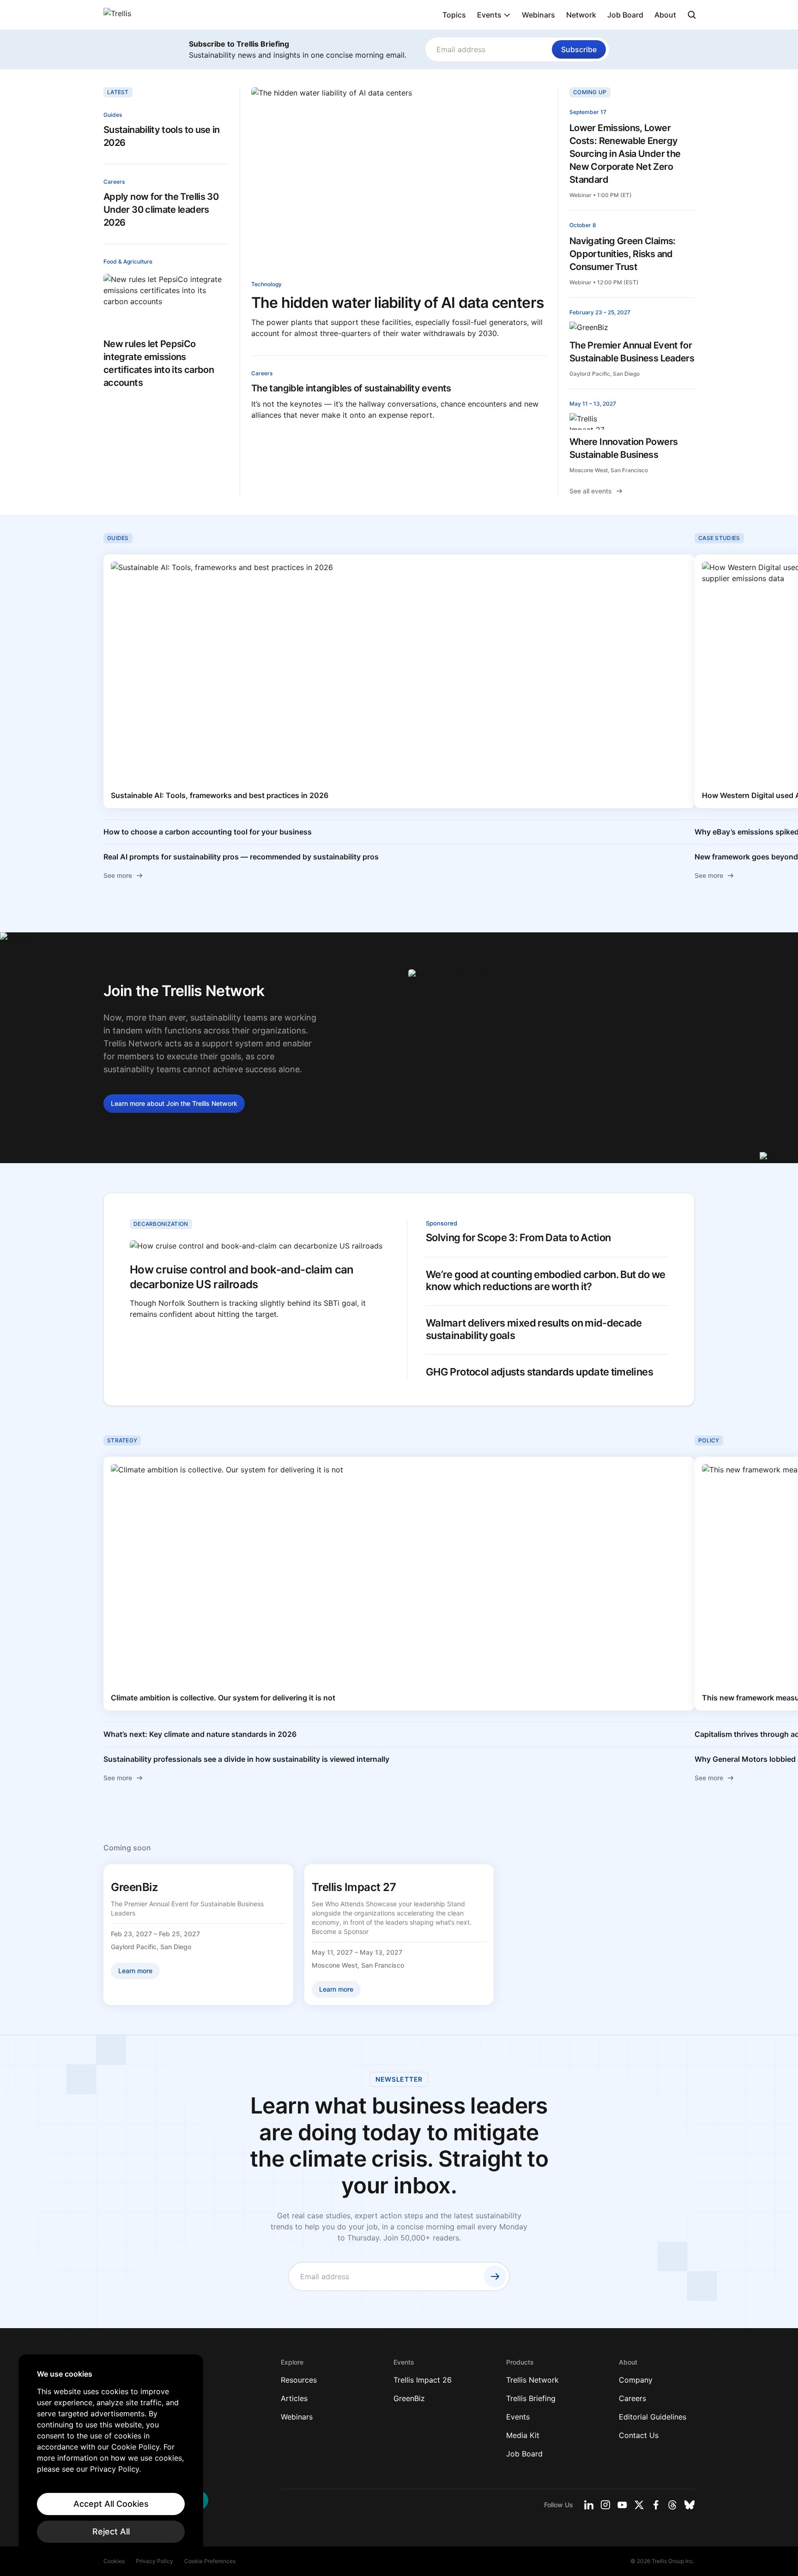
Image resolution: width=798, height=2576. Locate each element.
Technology (266, 284)
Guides (113, 115)
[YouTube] (622, 2505)
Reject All (111, 2531)
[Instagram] (605, 2505)
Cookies (114, 2561)
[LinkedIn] (589, 2505)
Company (636, 2380)
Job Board (625, 15)
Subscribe (579, 49)
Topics (454, 15)
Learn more (174, 1103)
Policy (709, 1440)
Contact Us (639, 2435)
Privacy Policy (154, 2561)
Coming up (590, 92)
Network (581, 15)
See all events (591, 491)
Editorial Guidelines (653, 2417)
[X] (639, 2505)
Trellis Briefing (531, 2398)
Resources (299, 2380)
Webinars (538, 15)
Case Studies (719, 538)
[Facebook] (656, 2505)
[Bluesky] (689, 2505)
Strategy (122, 1440)
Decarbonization (161, 1224)
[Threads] (672, 2505)
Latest (118, 92)
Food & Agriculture (128, 261)
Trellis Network (532, 2380)
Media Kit (523, 2435)
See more (118, 875)
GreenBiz (409, 2398)
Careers (114, 182)
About (665, 15)
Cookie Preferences (210, 2561)
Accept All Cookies (111, 2504)
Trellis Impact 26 (423, 2380)
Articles (294, 2398)
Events (489, 15)
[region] (111, 2456)
